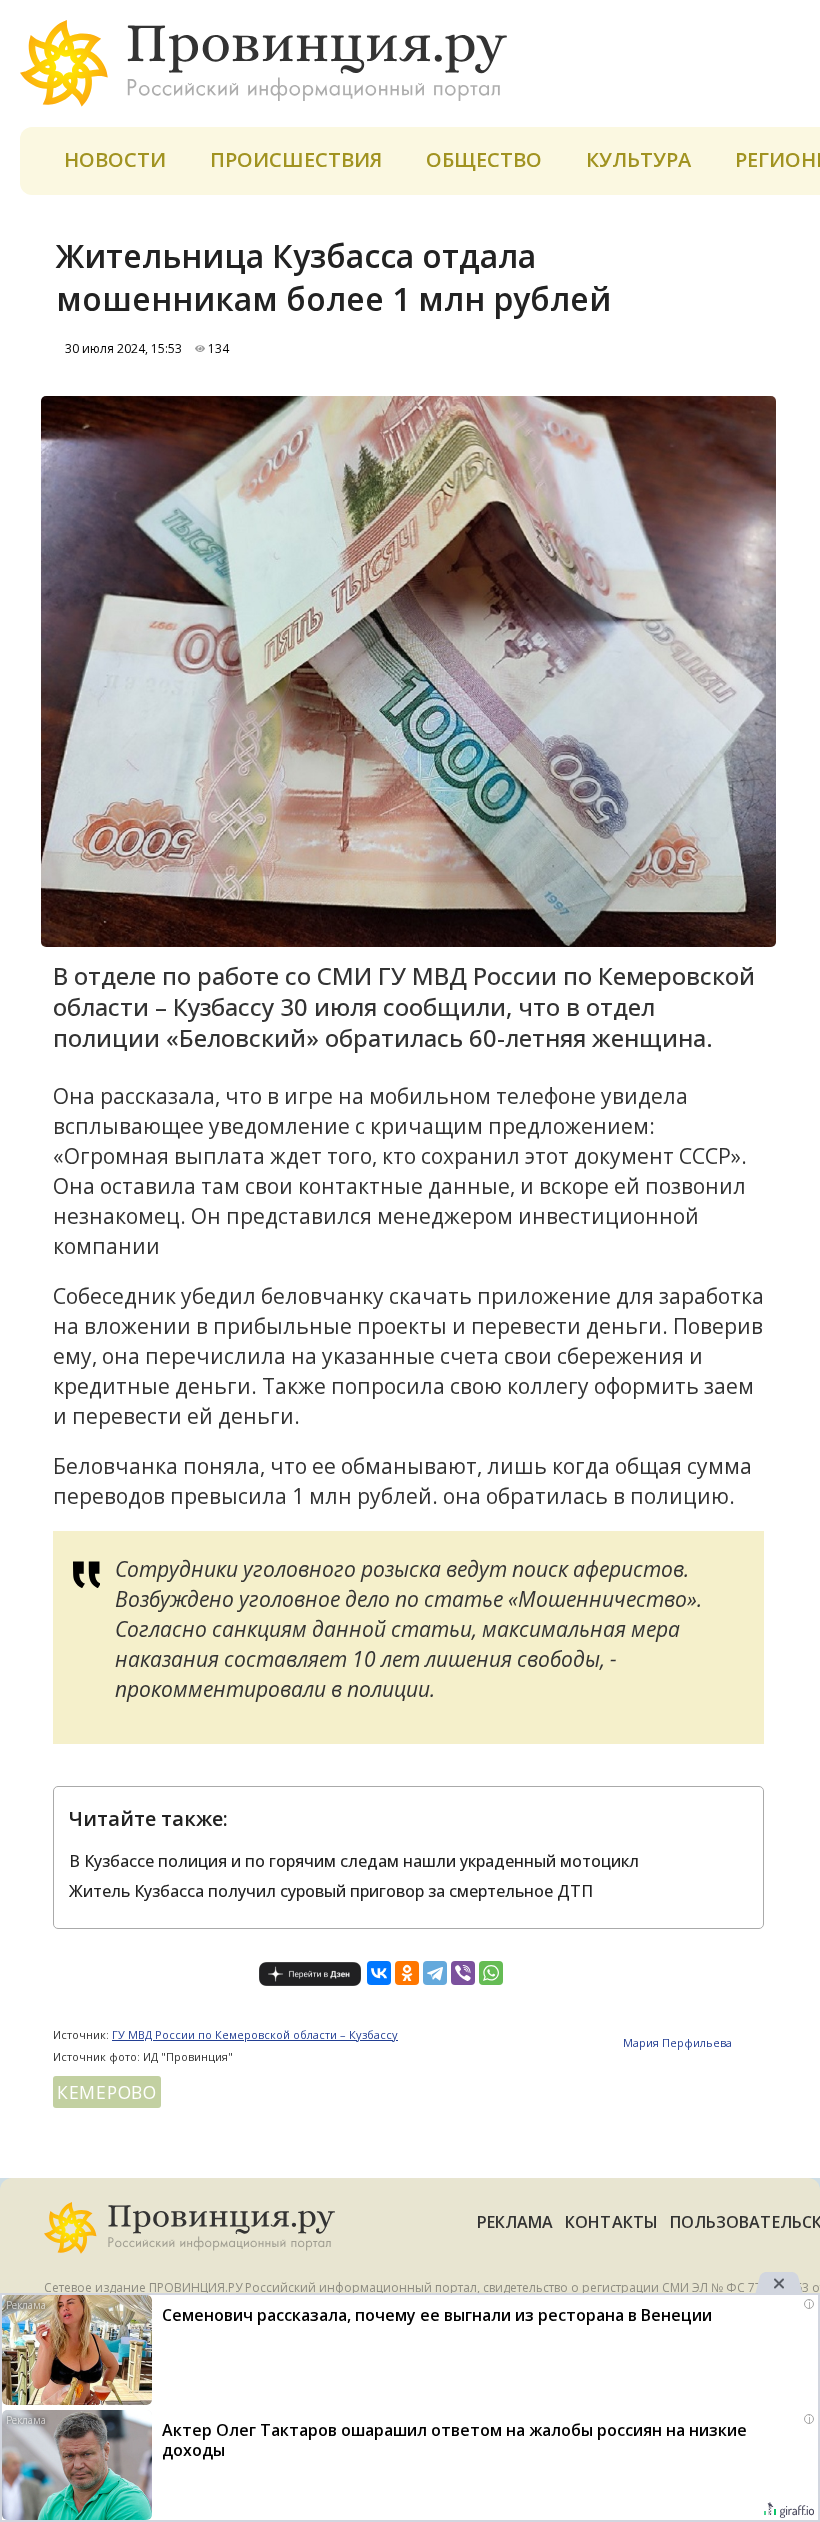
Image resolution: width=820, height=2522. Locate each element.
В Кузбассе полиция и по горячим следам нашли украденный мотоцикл (354, 1861)
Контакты (611, 2222)
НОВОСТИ (115, 159)
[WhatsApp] (491, 1973)
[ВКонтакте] (379, 1973)
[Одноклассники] (407, 1973)
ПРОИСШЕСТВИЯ (296, 159)
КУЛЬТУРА (638, 159)
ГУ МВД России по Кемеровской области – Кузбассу (255, 2034)
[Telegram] (435, 1973)
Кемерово (107, 2092)
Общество (484, 159)
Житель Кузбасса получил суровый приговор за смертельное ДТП (331, 1891)
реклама (515, 2222)
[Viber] (463, 1973)
